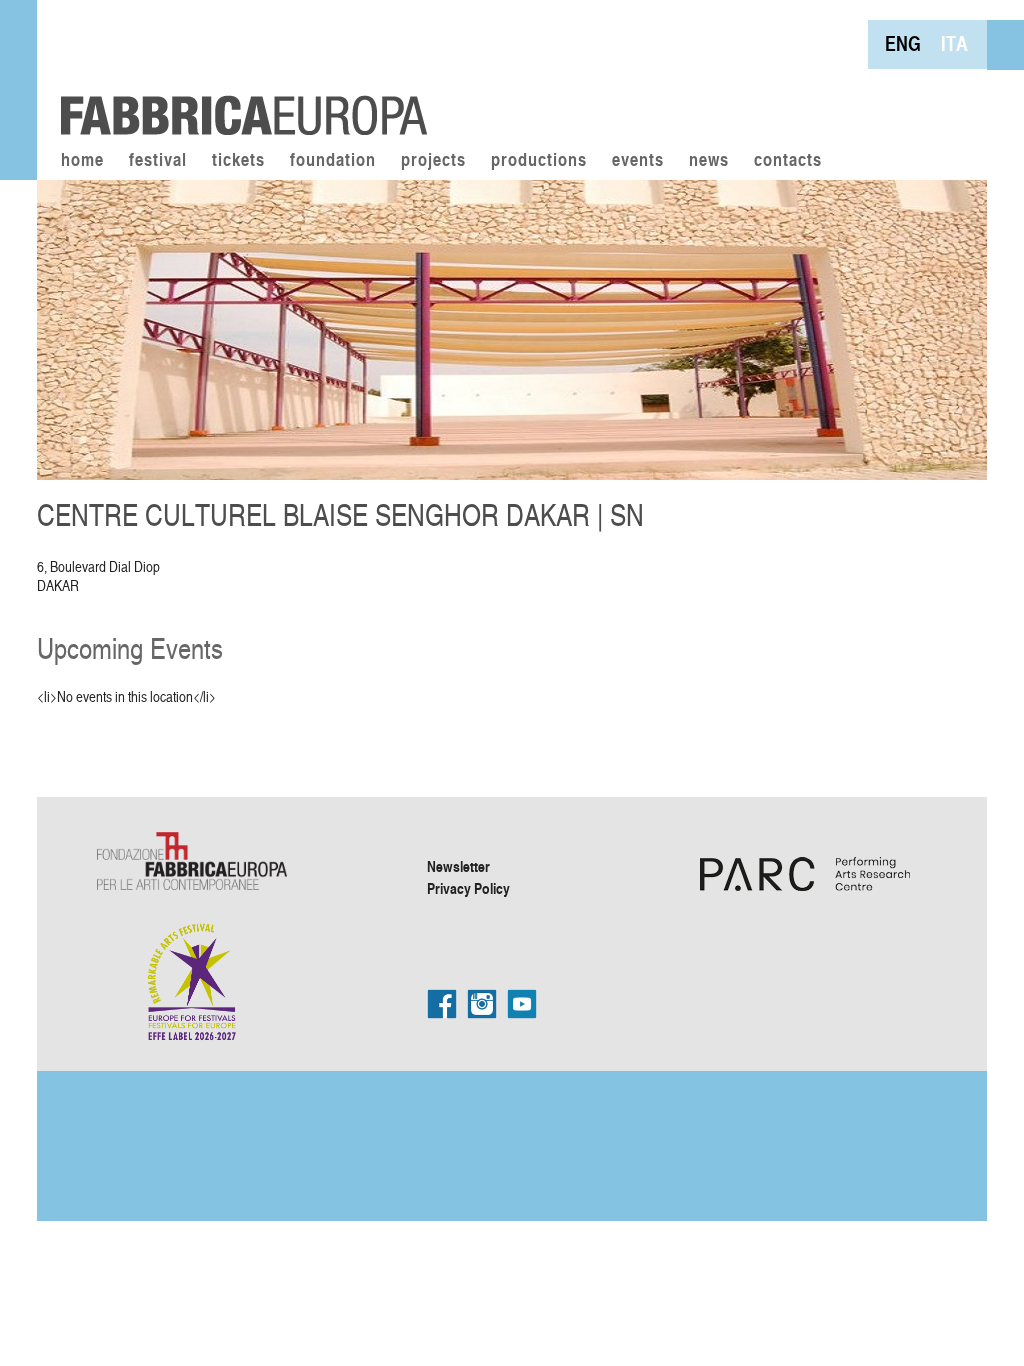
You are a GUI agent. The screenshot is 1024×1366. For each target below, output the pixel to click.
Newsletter (458, 866)
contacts (788, 161)
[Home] (237, 70)
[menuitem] (903, 43)
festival (158, 161)
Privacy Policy (468, 888)
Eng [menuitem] (903, 43)
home (82, 161)
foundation (333, 161)
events (638, 161)
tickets (238, 161)
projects (433, 161)
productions (539, 161)
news (709, 161)
